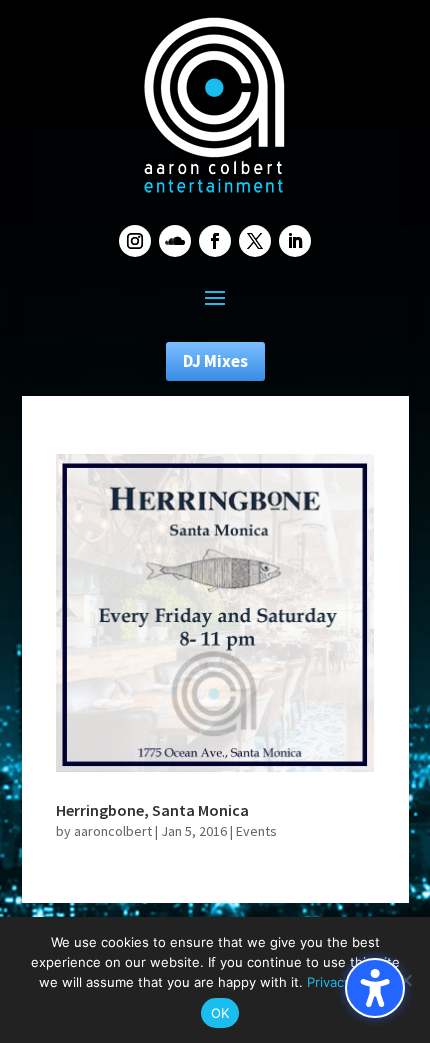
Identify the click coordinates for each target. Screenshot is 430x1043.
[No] (405, 980)
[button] (215, 297)
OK (220, 1013)
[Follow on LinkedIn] (295, 241)
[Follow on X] (255, 241)
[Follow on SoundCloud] (175, 241)
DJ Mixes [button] (215, 361)
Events (256, 831)
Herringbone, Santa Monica (152, 810)
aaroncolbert (113, 831)
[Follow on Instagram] (135, 241)
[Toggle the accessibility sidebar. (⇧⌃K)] (375, 988)
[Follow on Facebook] (215, 241)
